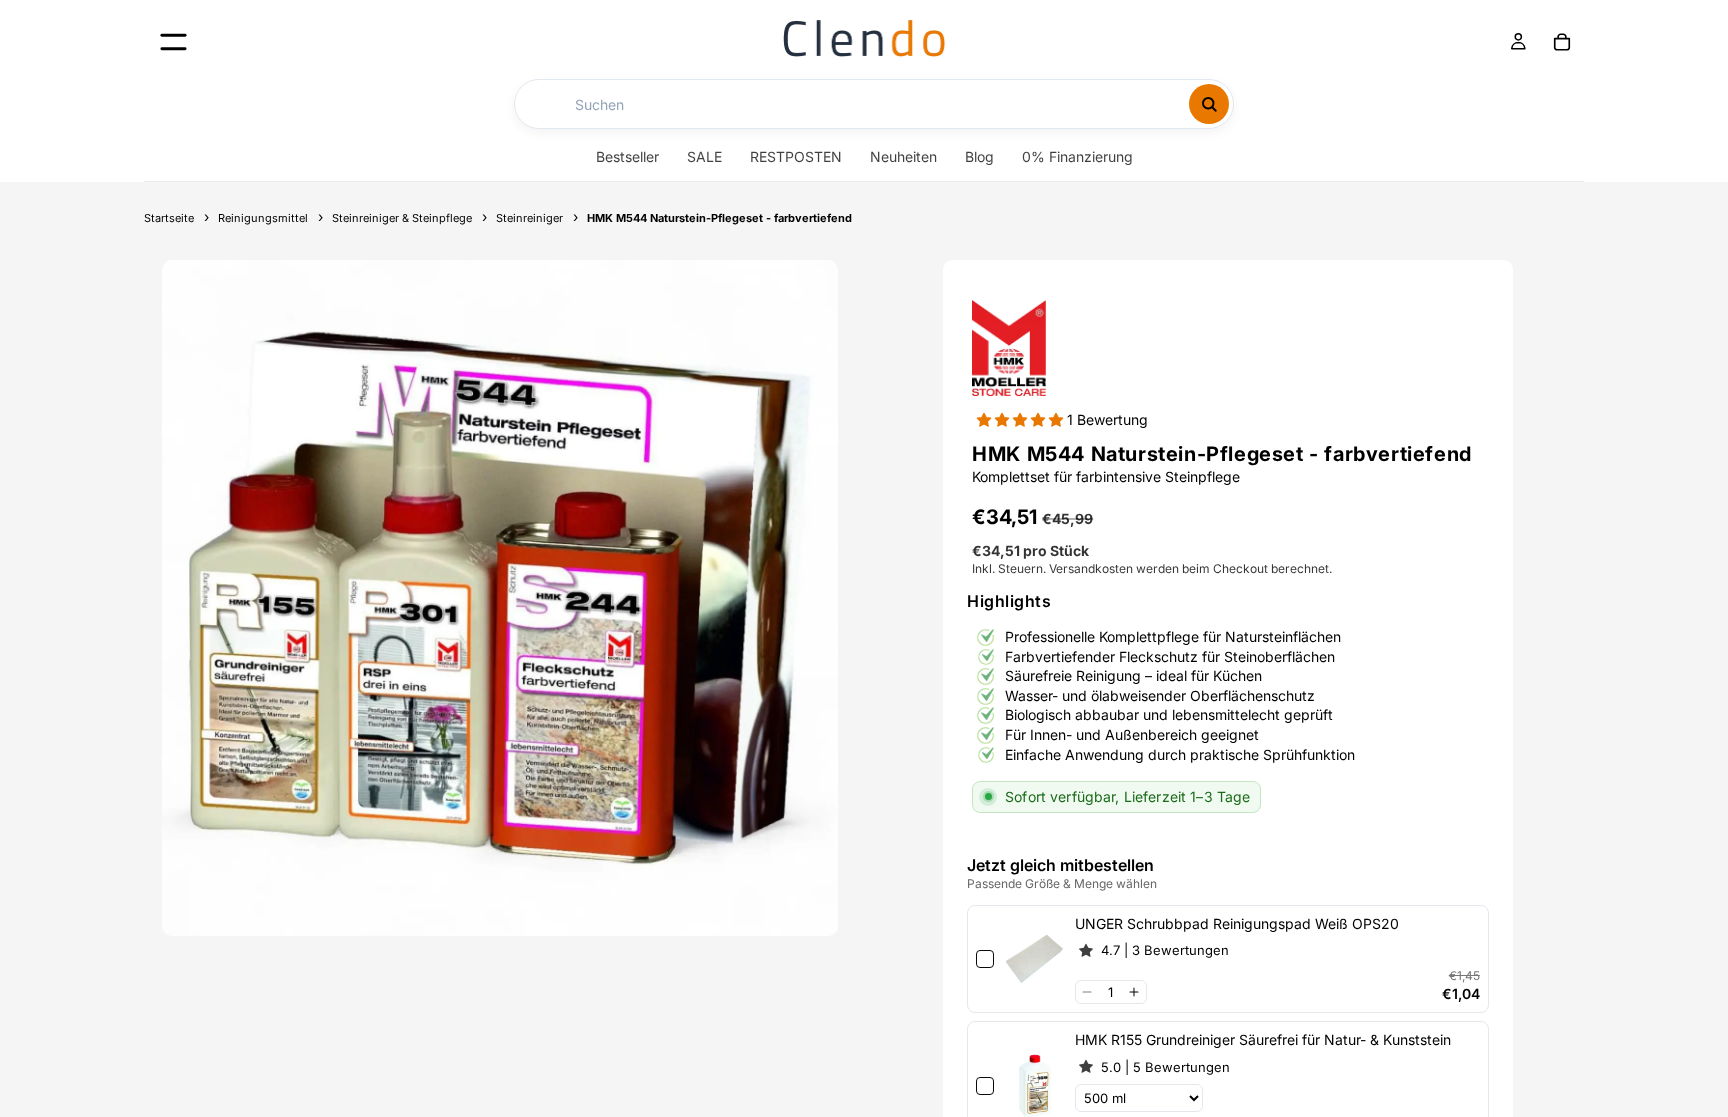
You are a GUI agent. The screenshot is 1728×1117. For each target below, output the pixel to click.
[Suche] (1209, 104)
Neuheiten (903, 156)
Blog (979, 156)
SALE (704, 156)
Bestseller (627, 156)
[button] (1022, 419)
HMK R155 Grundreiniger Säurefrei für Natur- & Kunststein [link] (1263, 1039)
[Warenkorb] (1562, 42)
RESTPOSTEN (796, 156)
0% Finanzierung (1077, 156)
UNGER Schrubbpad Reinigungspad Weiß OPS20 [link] (1237, 923)
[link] (1034, 959)
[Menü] (173, 41)
